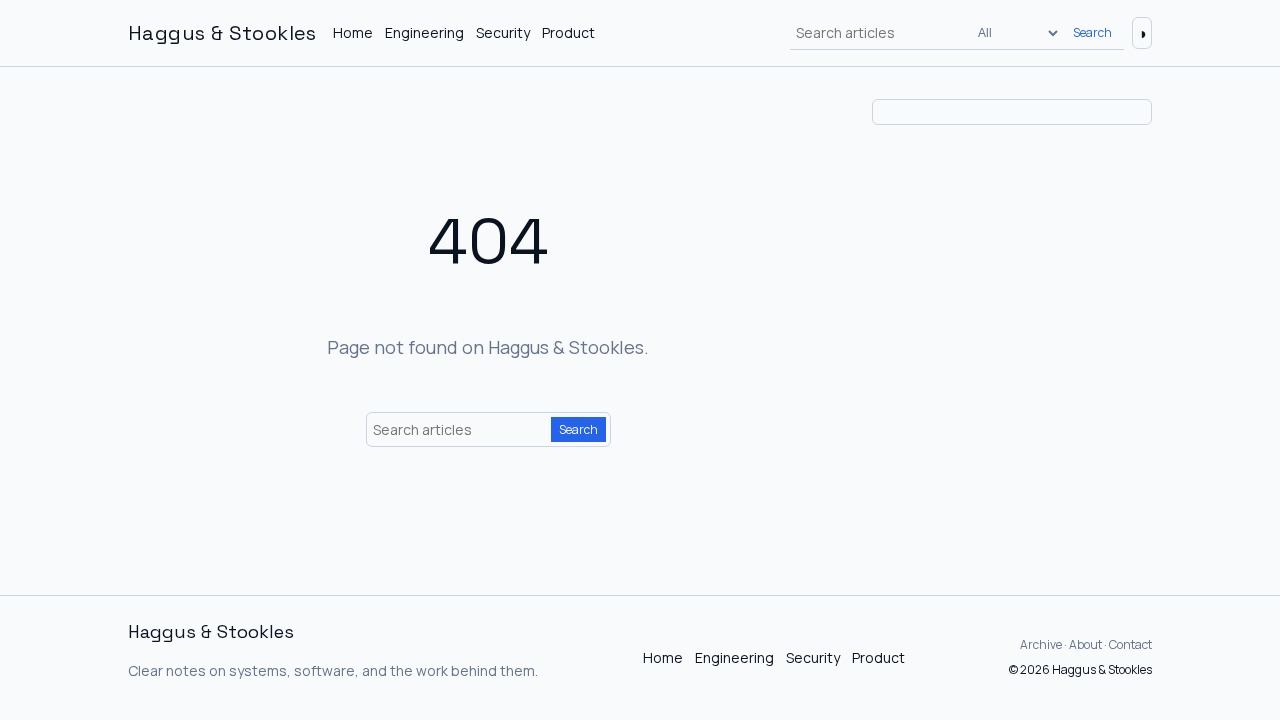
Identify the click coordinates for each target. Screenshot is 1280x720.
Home (353, 32)
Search (1092, 32)
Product (568, 32)
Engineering (424, 32)
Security (503, 32)
